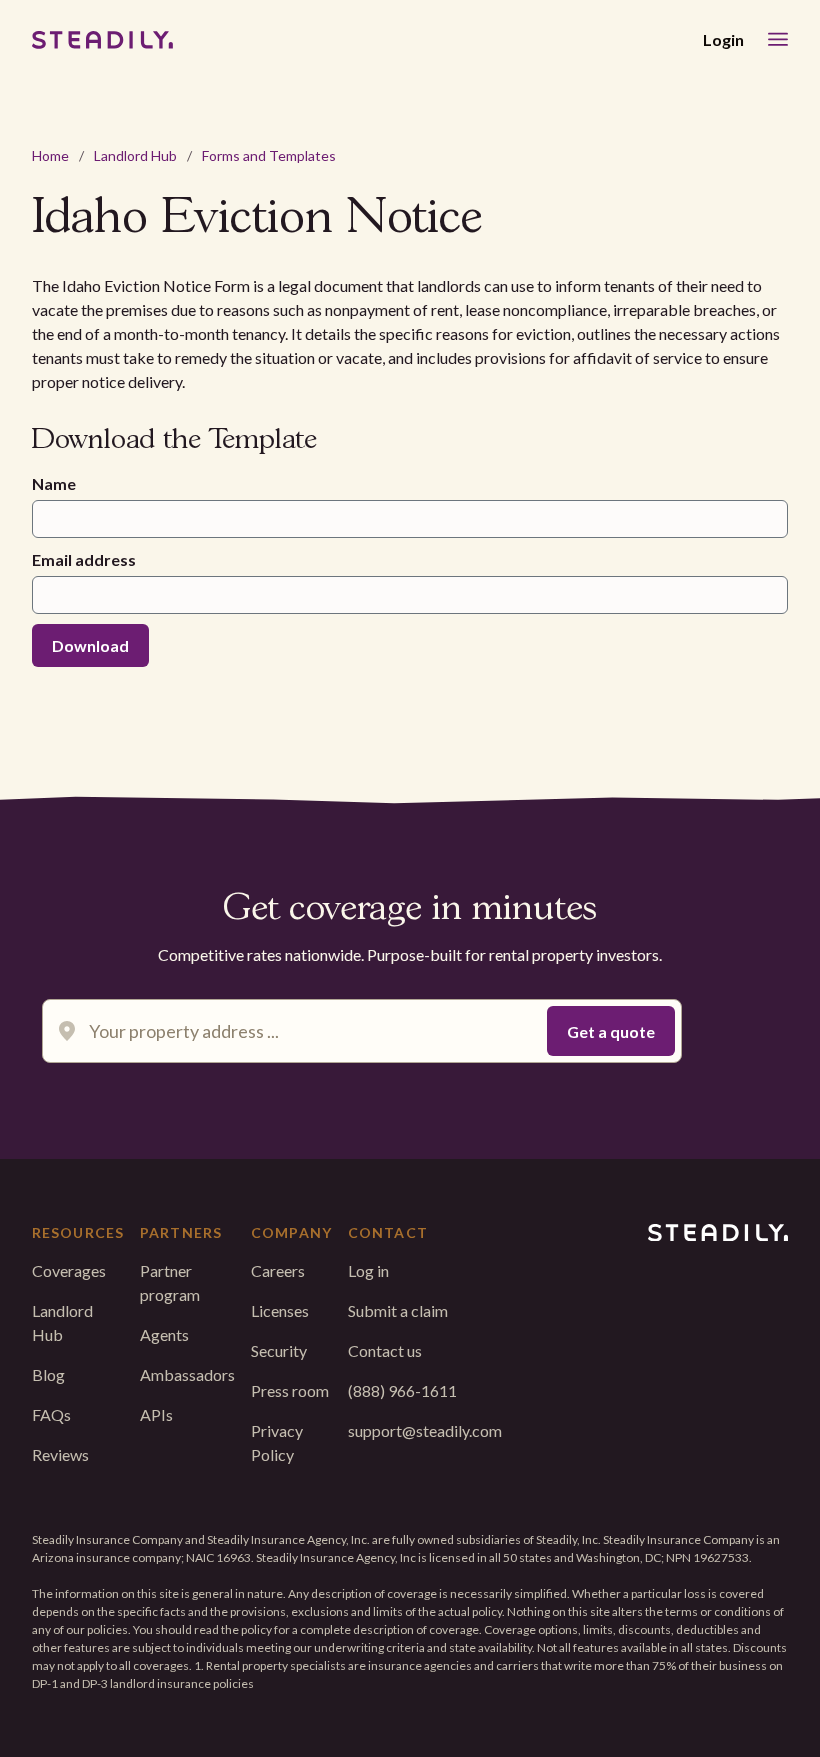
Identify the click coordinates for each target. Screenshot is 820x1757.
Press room (290, 1390)
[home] (102, 40)
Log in (368, 1270)
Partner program (170, 1282)
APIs (156, 1414)
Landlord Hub (135, 155)
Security (279, 1350)
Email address (84, 559)
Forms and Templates (269, 155)
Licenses (280, 1310)
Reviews (60, 1454)
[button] (778, 39)
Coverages (69, 1270)
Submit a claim (398, 1310)
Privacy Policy (277, 1442)
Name (54, 483)
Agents (164, 1334)
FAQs (51, 1414)
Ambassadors (187, 1374)
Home (50, 155)
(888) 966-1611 (402, 1390)
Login (723, 39)
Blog (48, 1374)
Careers (278, 1270)
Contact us (385, 1350)
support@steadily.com (425, 1430)
